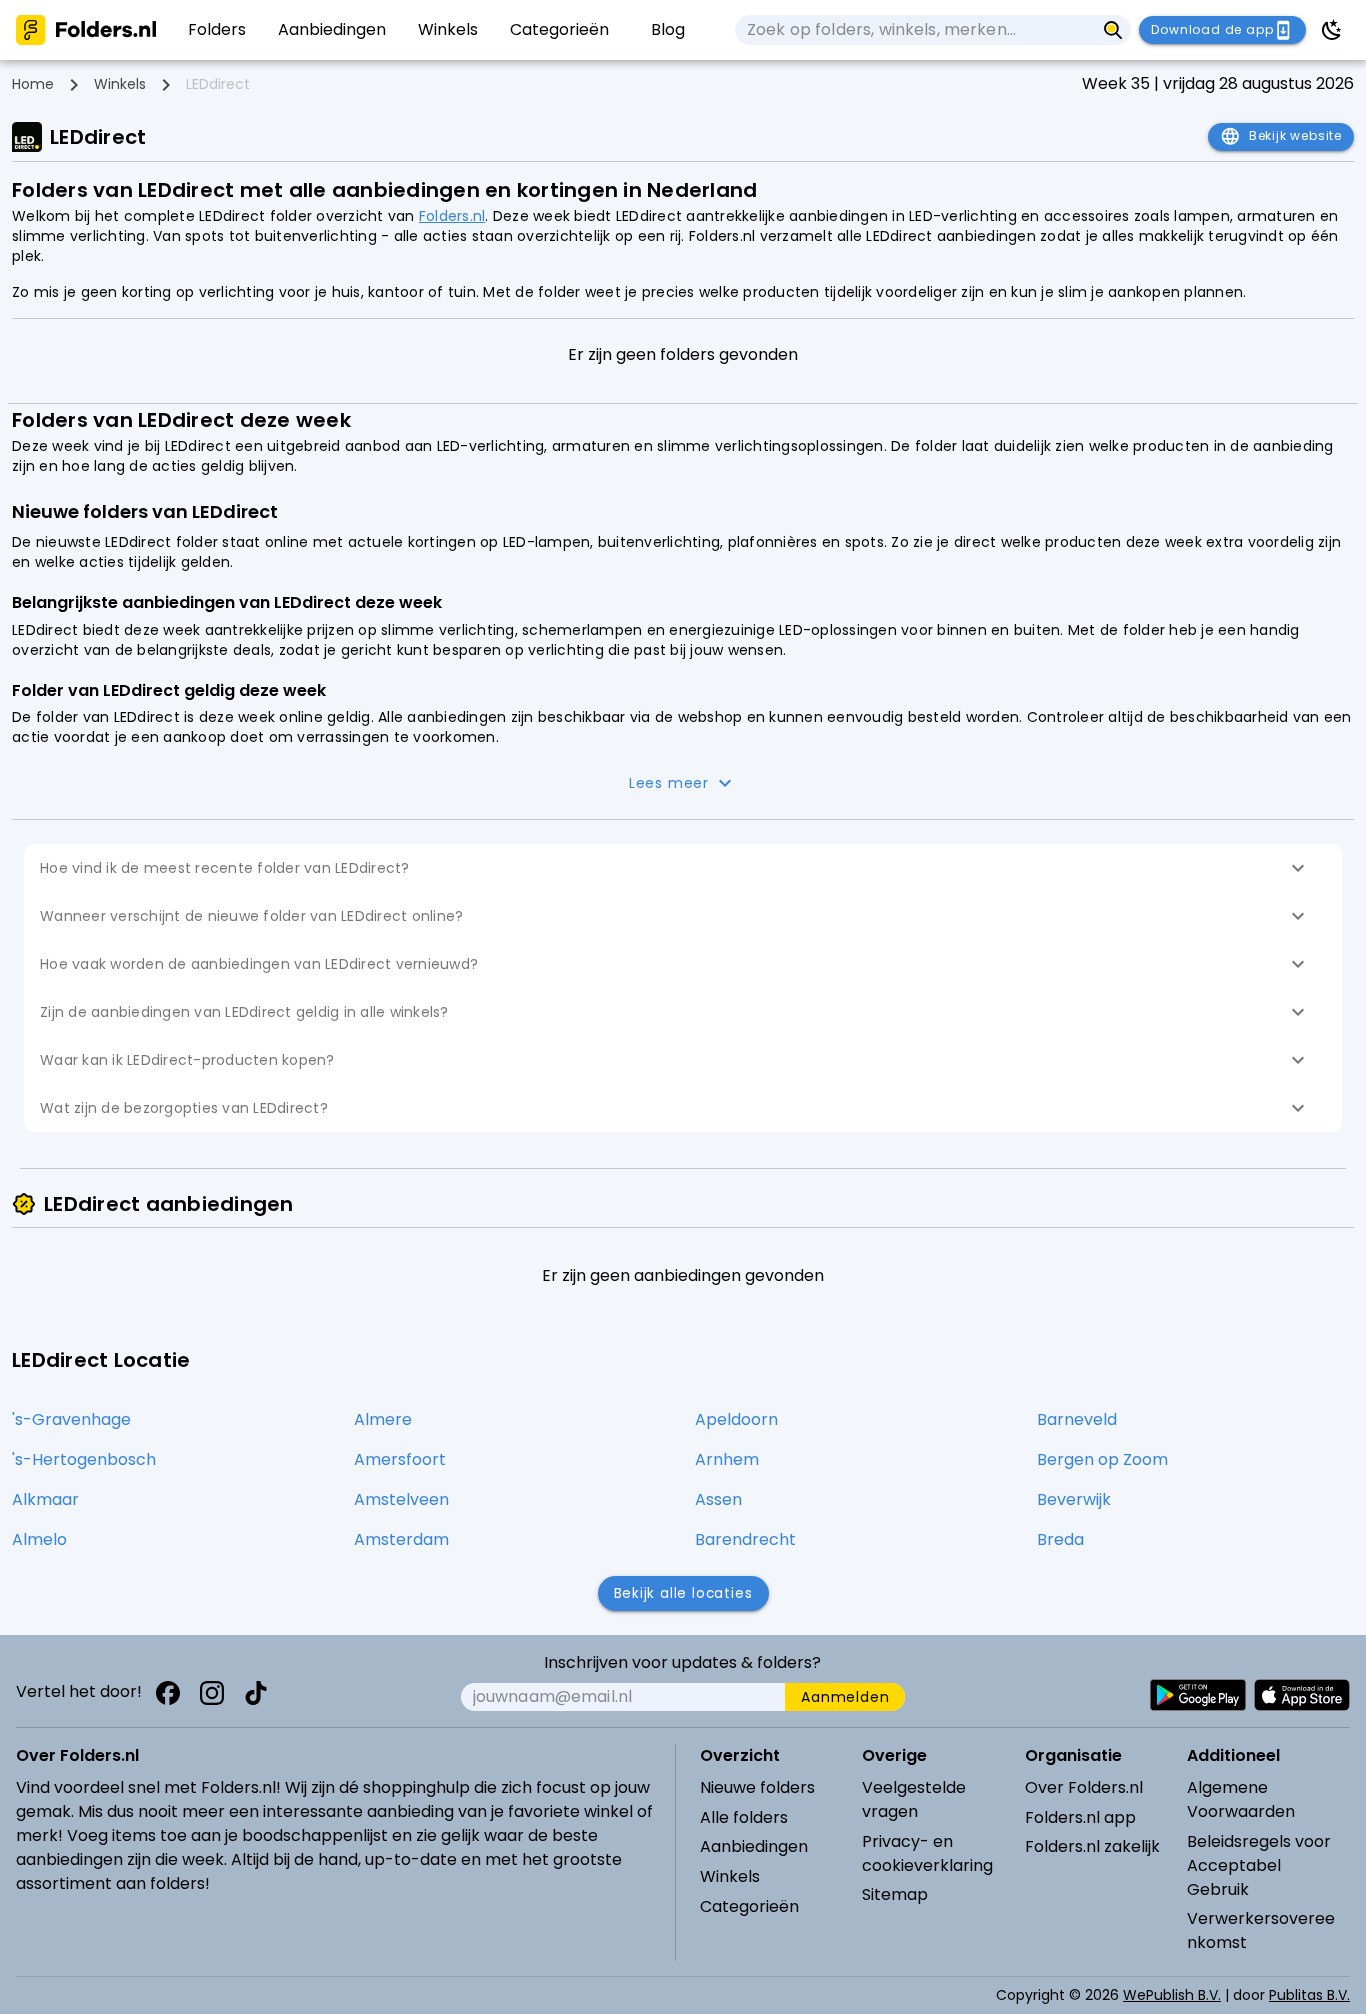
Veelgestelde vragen (914, 1799)
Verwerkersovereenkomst (1261, 1930)
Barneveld (1077, 1419)
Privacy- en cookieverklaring (927, 1853)
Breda (1060, 1539)
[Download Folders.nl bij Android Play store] (1198, 1695)
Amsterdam (401, 1539)
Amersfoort (400, 1459)
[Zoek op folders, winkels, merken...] (1113, 30)
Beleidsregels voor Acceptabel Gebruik (1259, 1865)
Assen (718, 1499)
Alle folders (744, 1817)
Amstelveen (401, 1499)
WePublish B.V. (1172, 1995)
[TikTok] (256, 1693)
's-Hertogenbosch (84, 1459)
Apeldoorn (736, 1419)
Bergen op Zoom (1102, 1459)
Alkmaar (45, 1499)
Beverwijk (1074, 1499)
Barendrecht (745, 1539)
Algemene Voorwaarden (1241, 1799)
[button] (683, 868)
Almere (383, 1419)
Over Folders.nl (1084, 1787)
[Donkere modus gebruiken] (1332, 30)
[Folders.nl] (86, 30)
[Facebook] (168, 1693)
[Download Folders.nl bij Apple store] (1302, 1695)
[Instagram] (212, 1693)
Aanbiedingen (754, 1846)
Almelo (39, 1539)
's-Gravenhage (71, 1419)
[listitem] (217, 30)
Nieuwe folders (757, 1787)
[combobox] (915, 30)
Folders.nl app (1080, 1817)
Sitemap (895, 1894)
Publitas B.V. (1309, 1995)
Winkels (120, 84)
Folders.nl (452, 216)
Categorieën (749, 1906)
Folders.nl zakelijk (1092, 1846)
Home (33, 84)
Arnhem (727, 1459)
